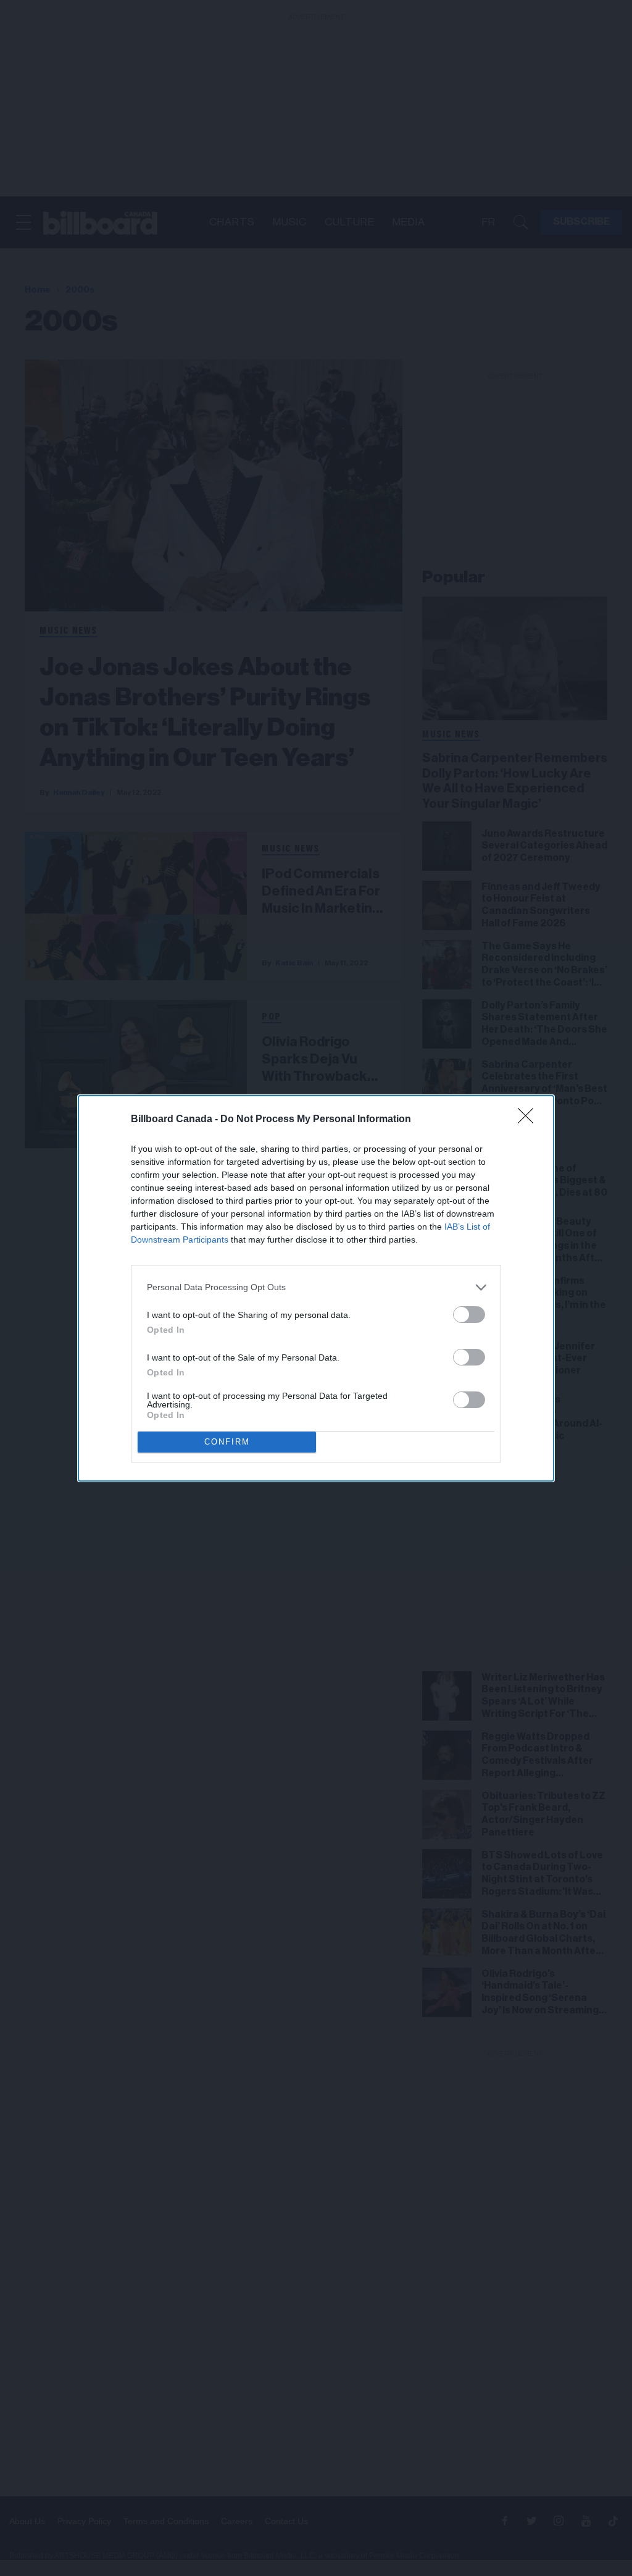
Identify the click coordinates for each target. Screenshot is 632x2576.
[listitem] (316, 1287)
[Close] (530, 1120)
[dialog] (316, 1288)
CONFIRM (227, 1442)
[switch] (469, 1315)
